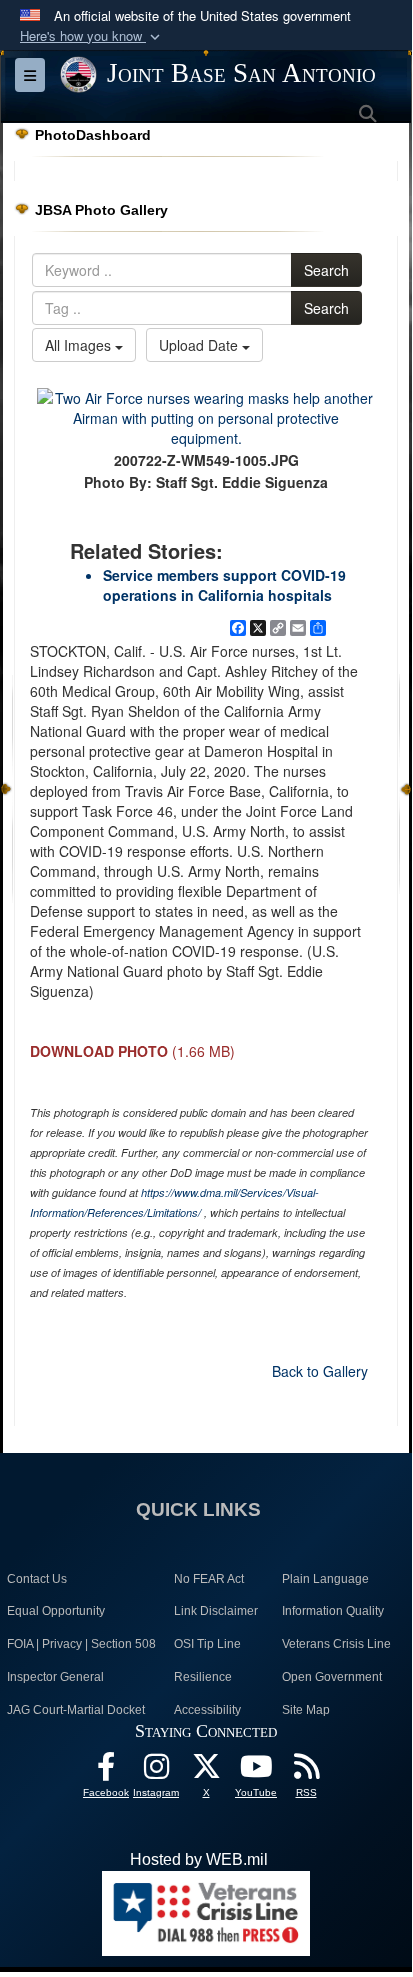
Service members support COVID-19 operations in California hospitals (224, 585)
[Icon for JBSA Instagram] (156, 1771)
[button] (92, 36)
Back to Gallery (320, 1371)
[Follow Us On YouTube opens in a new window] (256, 1771)
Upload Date (200, 345)
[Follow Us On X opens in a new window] (206, 1771)
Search (326, 270)
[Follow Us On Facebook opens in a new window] (106, 1771)
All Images (80, 345)
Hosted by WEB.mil (199, 1859)
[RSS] (306, 1771)
